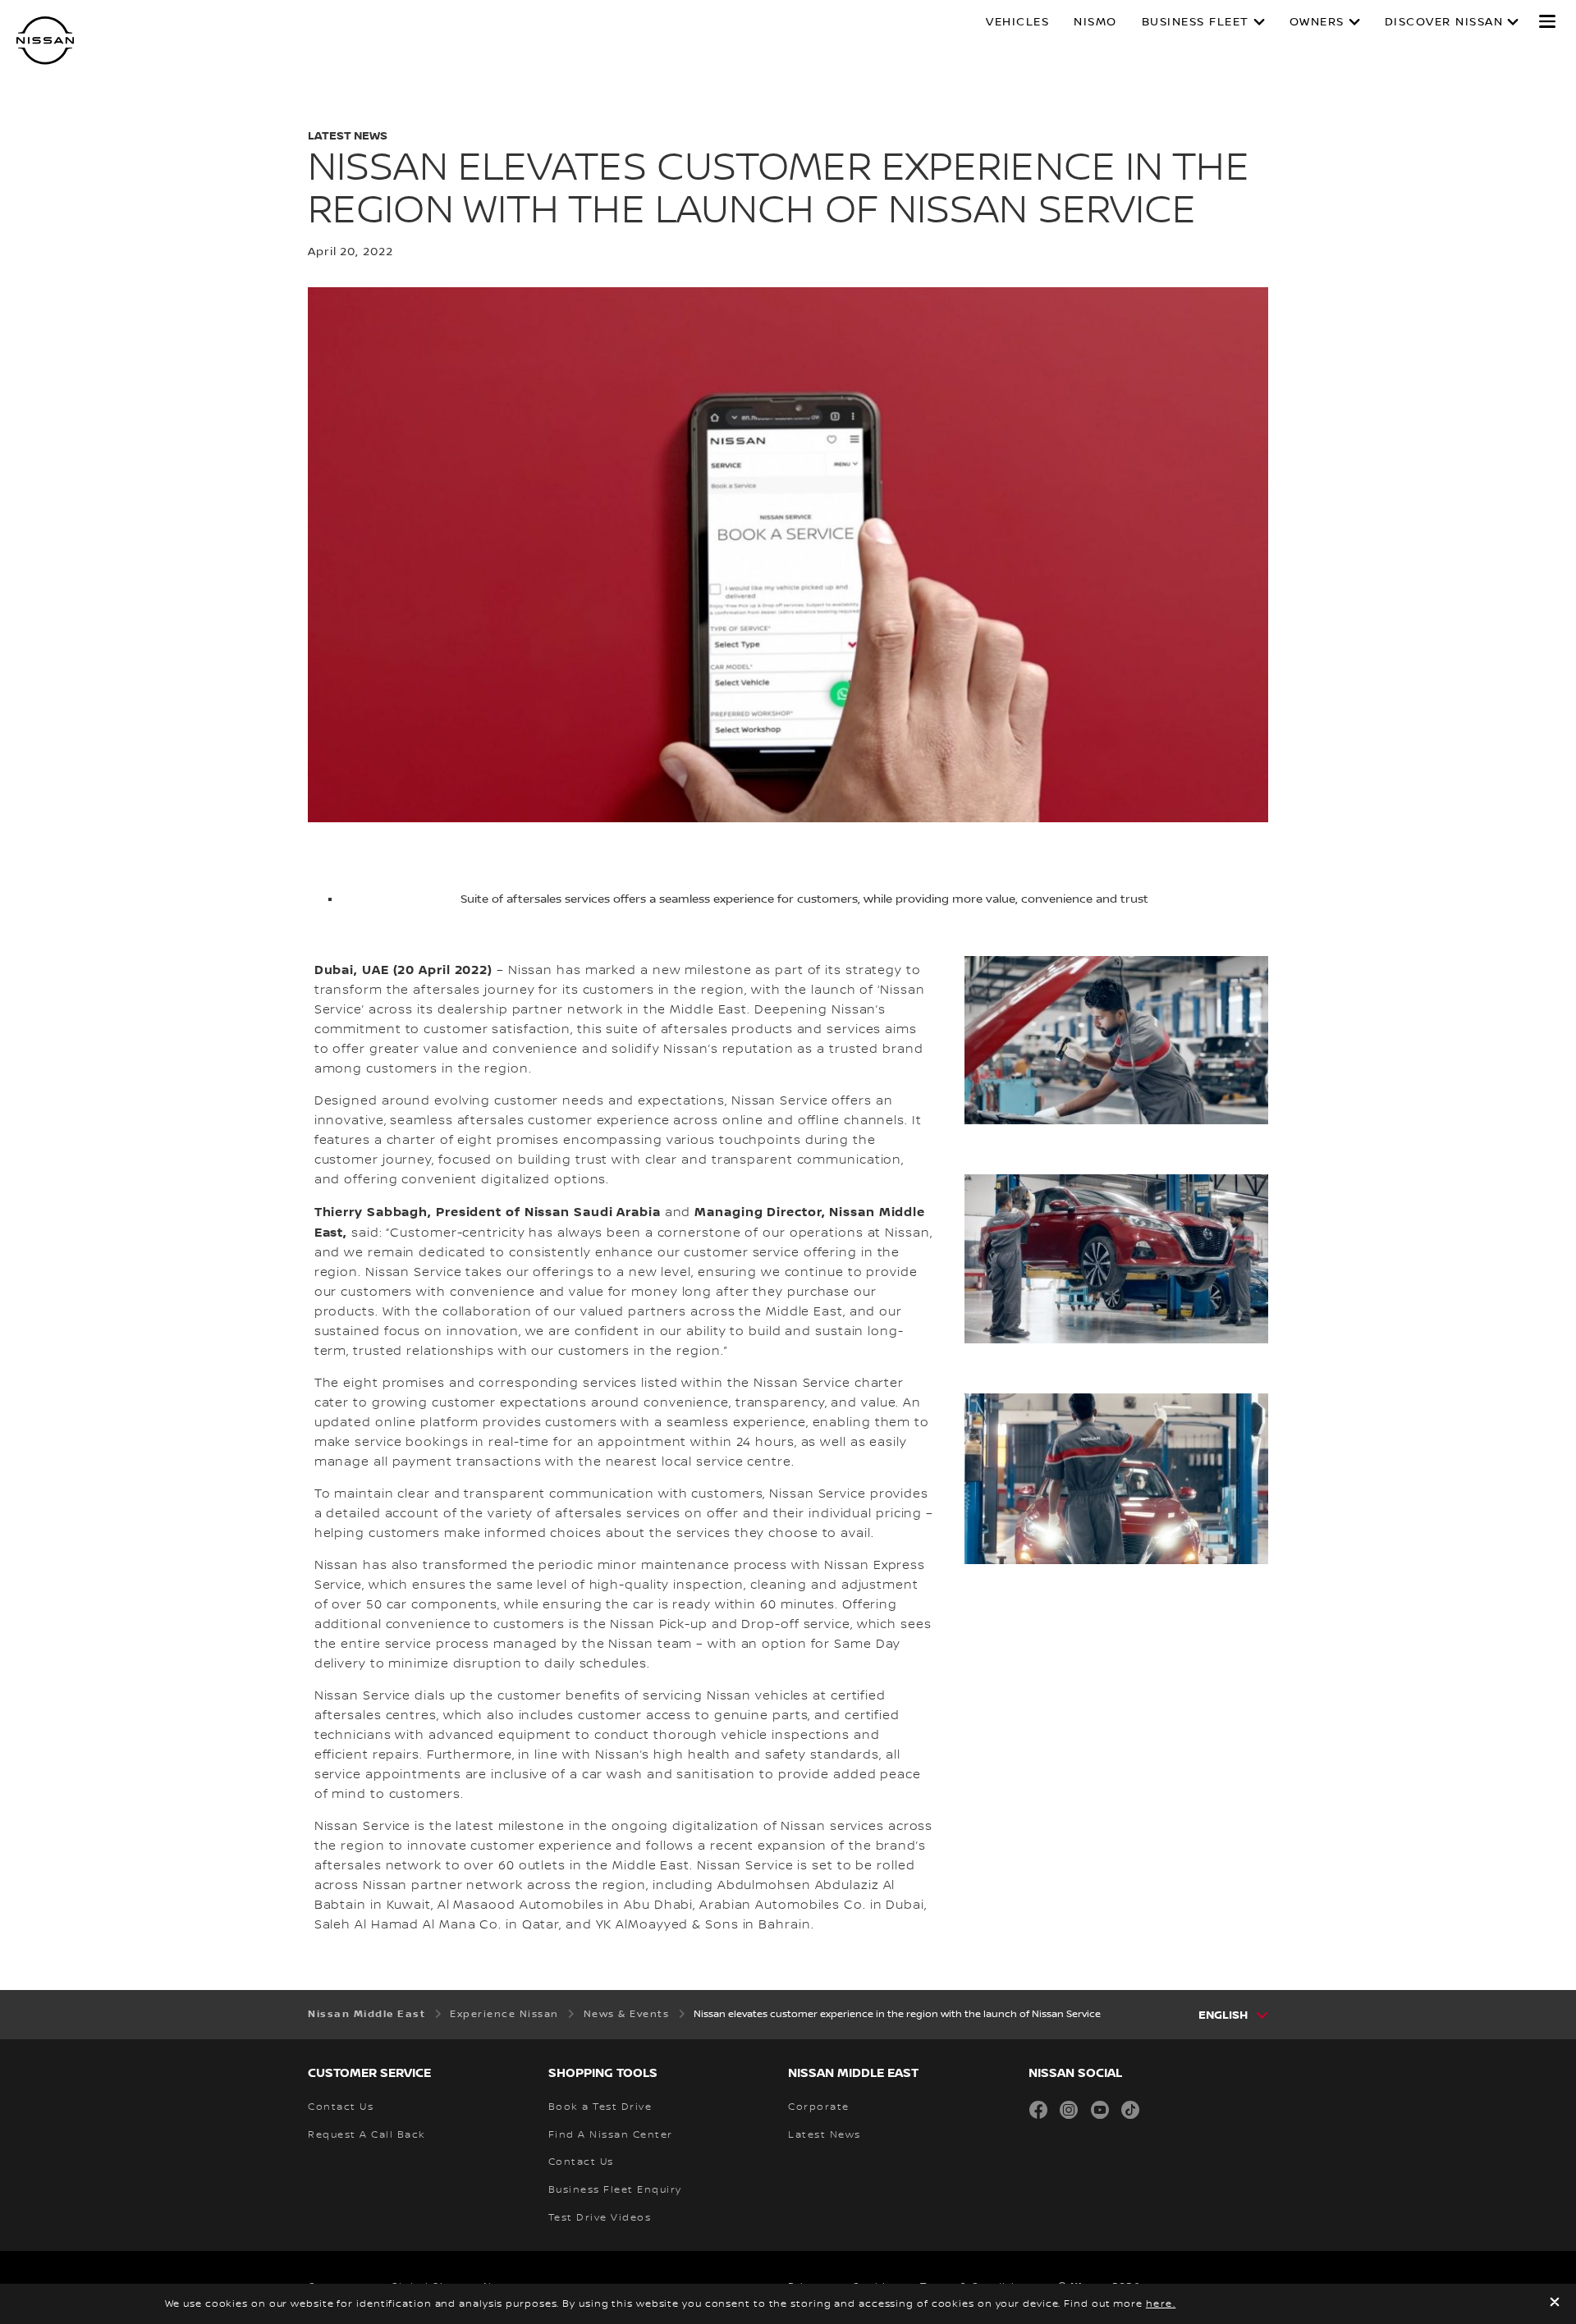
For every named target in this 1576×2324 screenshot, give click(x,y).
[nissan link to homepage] (45, 41)
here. (1161, 2304)
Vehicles (1017, 22)
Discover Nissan (1444, 22)
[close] (1555, 2304)
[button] (1547, 21)
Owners (1317, 22)
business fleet (1196, 22)
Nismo (1095, 22)
